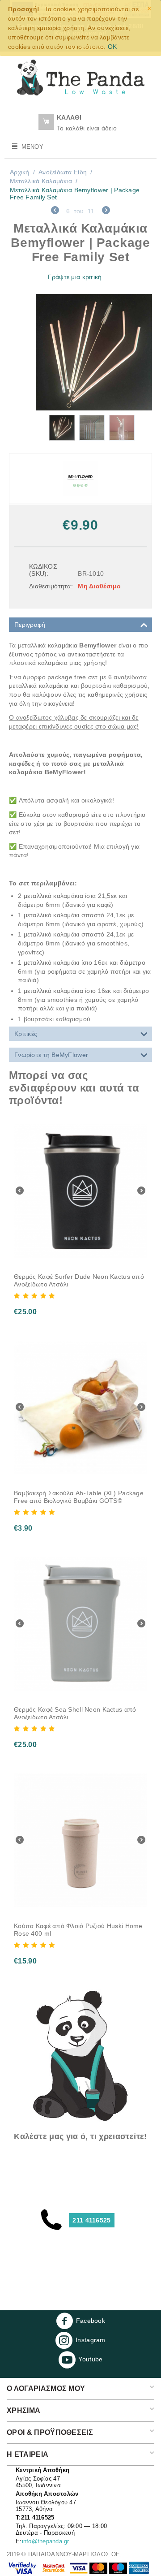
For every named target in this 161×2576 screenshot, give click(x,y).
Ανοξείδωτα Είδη (63, 172)
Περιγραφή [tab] (30, 625)
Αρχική (20, 172)
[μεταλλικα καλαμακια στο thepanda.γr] (94, 352)
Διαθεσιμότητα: (50, 586)
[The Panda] (80, 77)
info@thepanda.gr (46, 2541)
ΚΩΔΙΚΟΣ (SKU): (43, 570)
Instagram (91, 2340)
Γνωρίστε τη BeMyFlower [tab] (51, 1055)
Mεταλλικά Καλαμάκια (41, 181)
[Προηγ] (55, 211)
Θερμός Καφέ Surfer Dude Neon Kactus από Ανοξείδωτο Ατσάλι (79, 1280)
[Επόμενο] (106, 211)
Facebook (91, 2321)
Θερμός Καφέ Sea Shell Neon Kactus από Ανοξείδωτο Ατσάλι (75, 1713)
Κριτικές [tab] (26, 1034)
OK (112, 47)
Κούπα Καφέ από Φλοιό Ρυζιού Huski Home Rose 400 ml (78, 1930)
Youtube (90, 2359)
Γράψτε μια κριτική (75, 277)
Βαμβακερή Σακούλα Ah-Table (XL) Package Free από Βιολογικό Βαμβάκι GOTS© (79, 1497)
